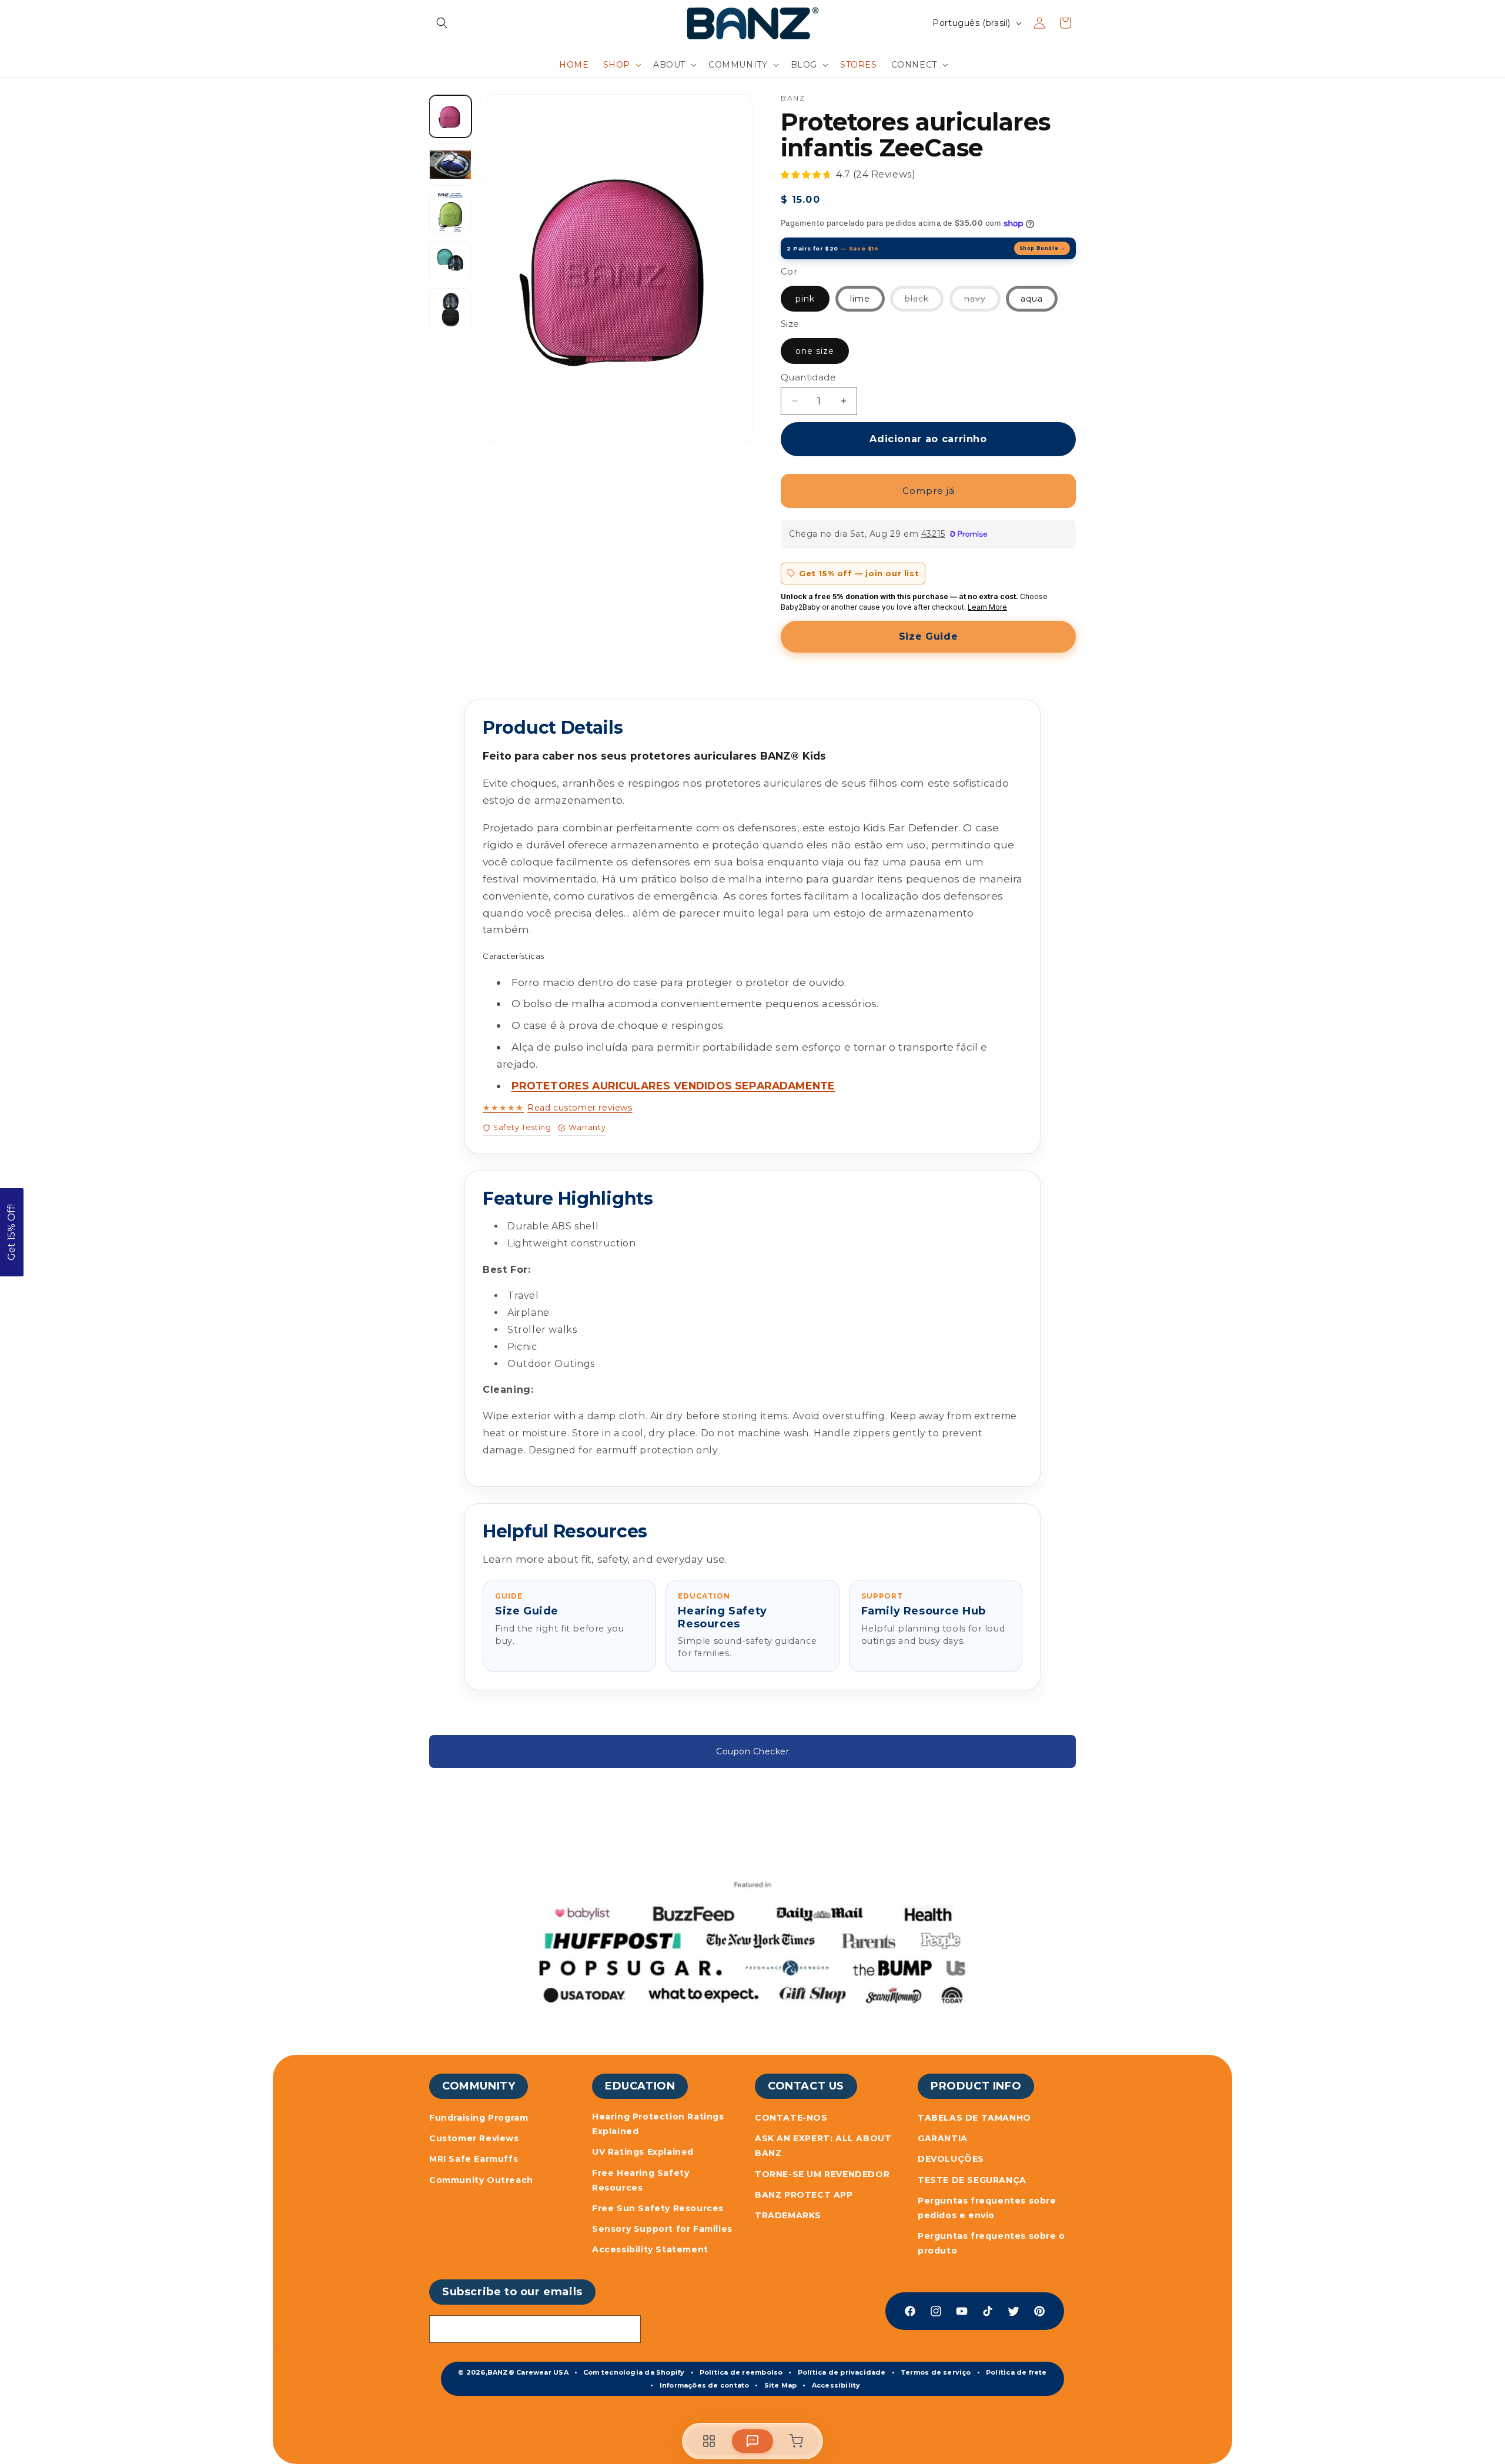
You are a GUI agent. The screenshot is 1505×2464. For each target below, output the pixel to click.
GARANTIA (943, 2138)
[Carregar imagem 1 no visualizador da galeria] (450, 116)
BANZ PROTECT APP (804, 2195)
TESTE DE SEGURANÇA (972, 2180)
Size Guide (928, 636)
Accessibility (836, 2385)
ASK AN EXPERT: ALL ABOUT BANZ (823, 2146)
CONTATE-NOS (791, 2118)
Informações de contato (705, 2385)
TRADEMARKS (788, 2215)
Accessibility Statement (650, 2249)
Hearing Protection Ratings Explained (658, 2124)
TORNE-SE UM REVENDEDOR (822, 2174)
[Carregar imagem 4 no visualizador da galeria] (450, 213)
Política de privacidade (842, 2372)
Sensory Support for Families (662, 2229)
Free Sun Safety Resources (658, 2208)
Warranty (587, 1127)
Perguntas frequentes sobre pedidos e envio (987, 2208)
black (924, 302)
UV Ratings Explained (643, 2152)
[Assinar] (627, 2329)
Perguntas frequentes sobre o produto (991, 2243)
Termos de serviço (936, 2372)
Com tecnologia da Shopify (634, 2372)
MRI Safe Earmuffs (474, 2159)
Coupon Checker (752, 1751)
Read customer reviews (558, 1108)
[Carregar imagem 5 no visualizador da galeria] (450, 261)
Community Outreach (481, 2180)
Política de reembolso (741, 2372)
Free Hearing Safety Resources (641, 2180)
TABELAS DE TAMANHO (974, 2118)
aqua (1032, 299)
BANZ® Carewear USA (528, 2372)
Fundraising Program (479, 2118)
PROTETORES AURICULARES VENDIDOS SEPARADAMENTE (673, 1086)
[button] (442, 23)
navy (982, 302)
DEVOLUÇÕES (951, 2159)
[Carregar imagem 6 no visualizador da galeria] (450, 309)
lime (860, 299)
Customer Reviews (474, 2138)
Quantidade (808, 377)
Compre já (929, 491)
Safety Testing (522, 1127)
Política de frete (1016, 2372)
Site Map (781, 2385)
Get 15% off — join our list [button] (859, 573)
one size (815, 351)
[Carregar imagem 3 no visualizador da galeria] (450, 165)
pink (805, 299)
